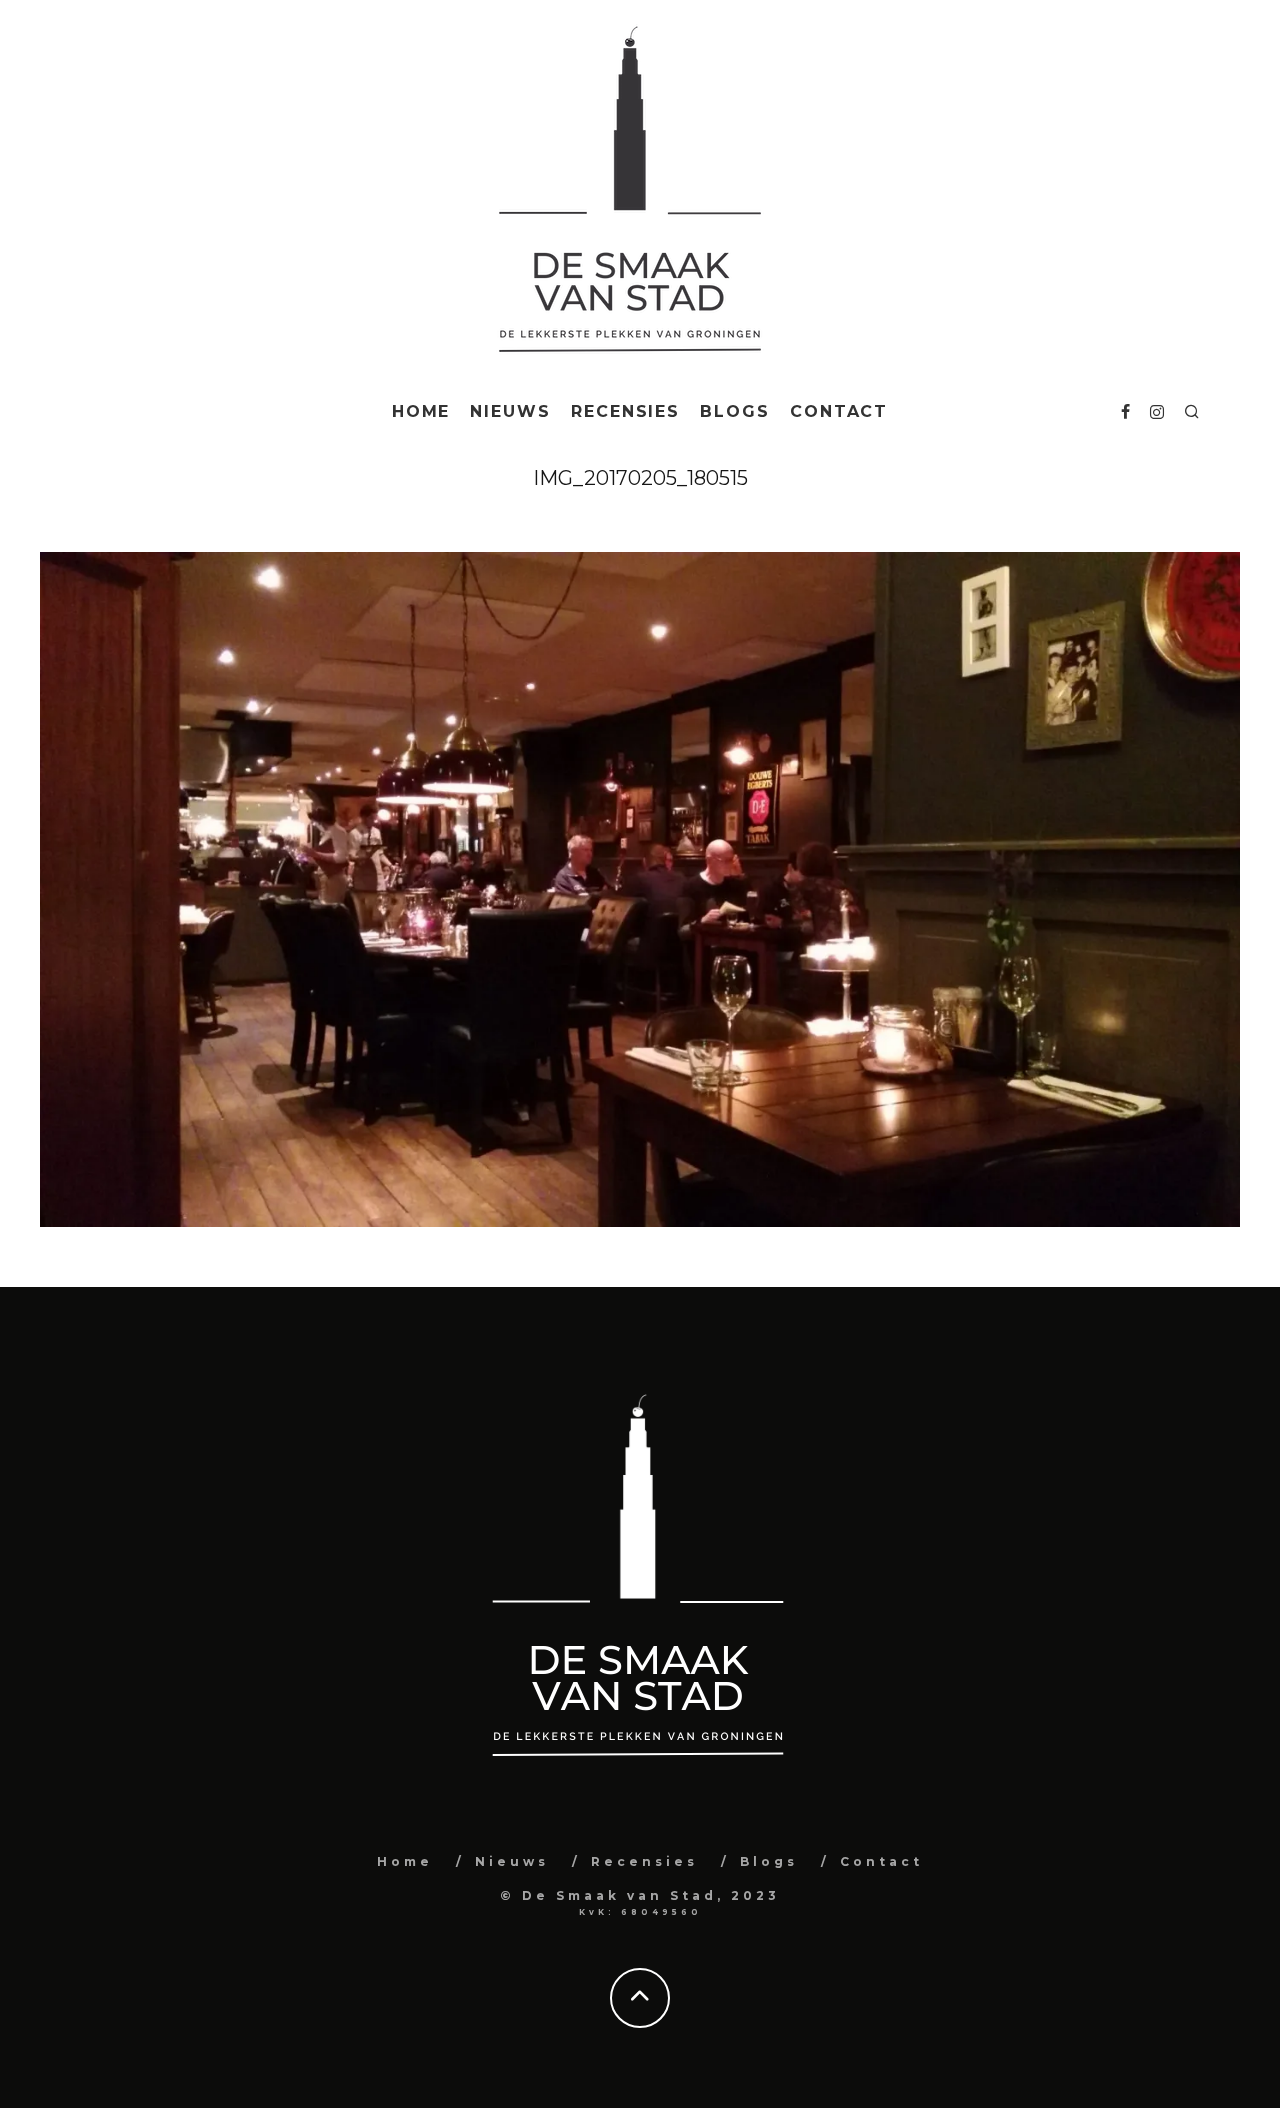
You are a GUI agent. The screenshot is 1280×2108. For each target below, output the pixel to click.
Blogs (735, 411)
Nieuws (510, 411)
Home (421, 411)
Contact (839, 411)
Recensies (625, 411)
